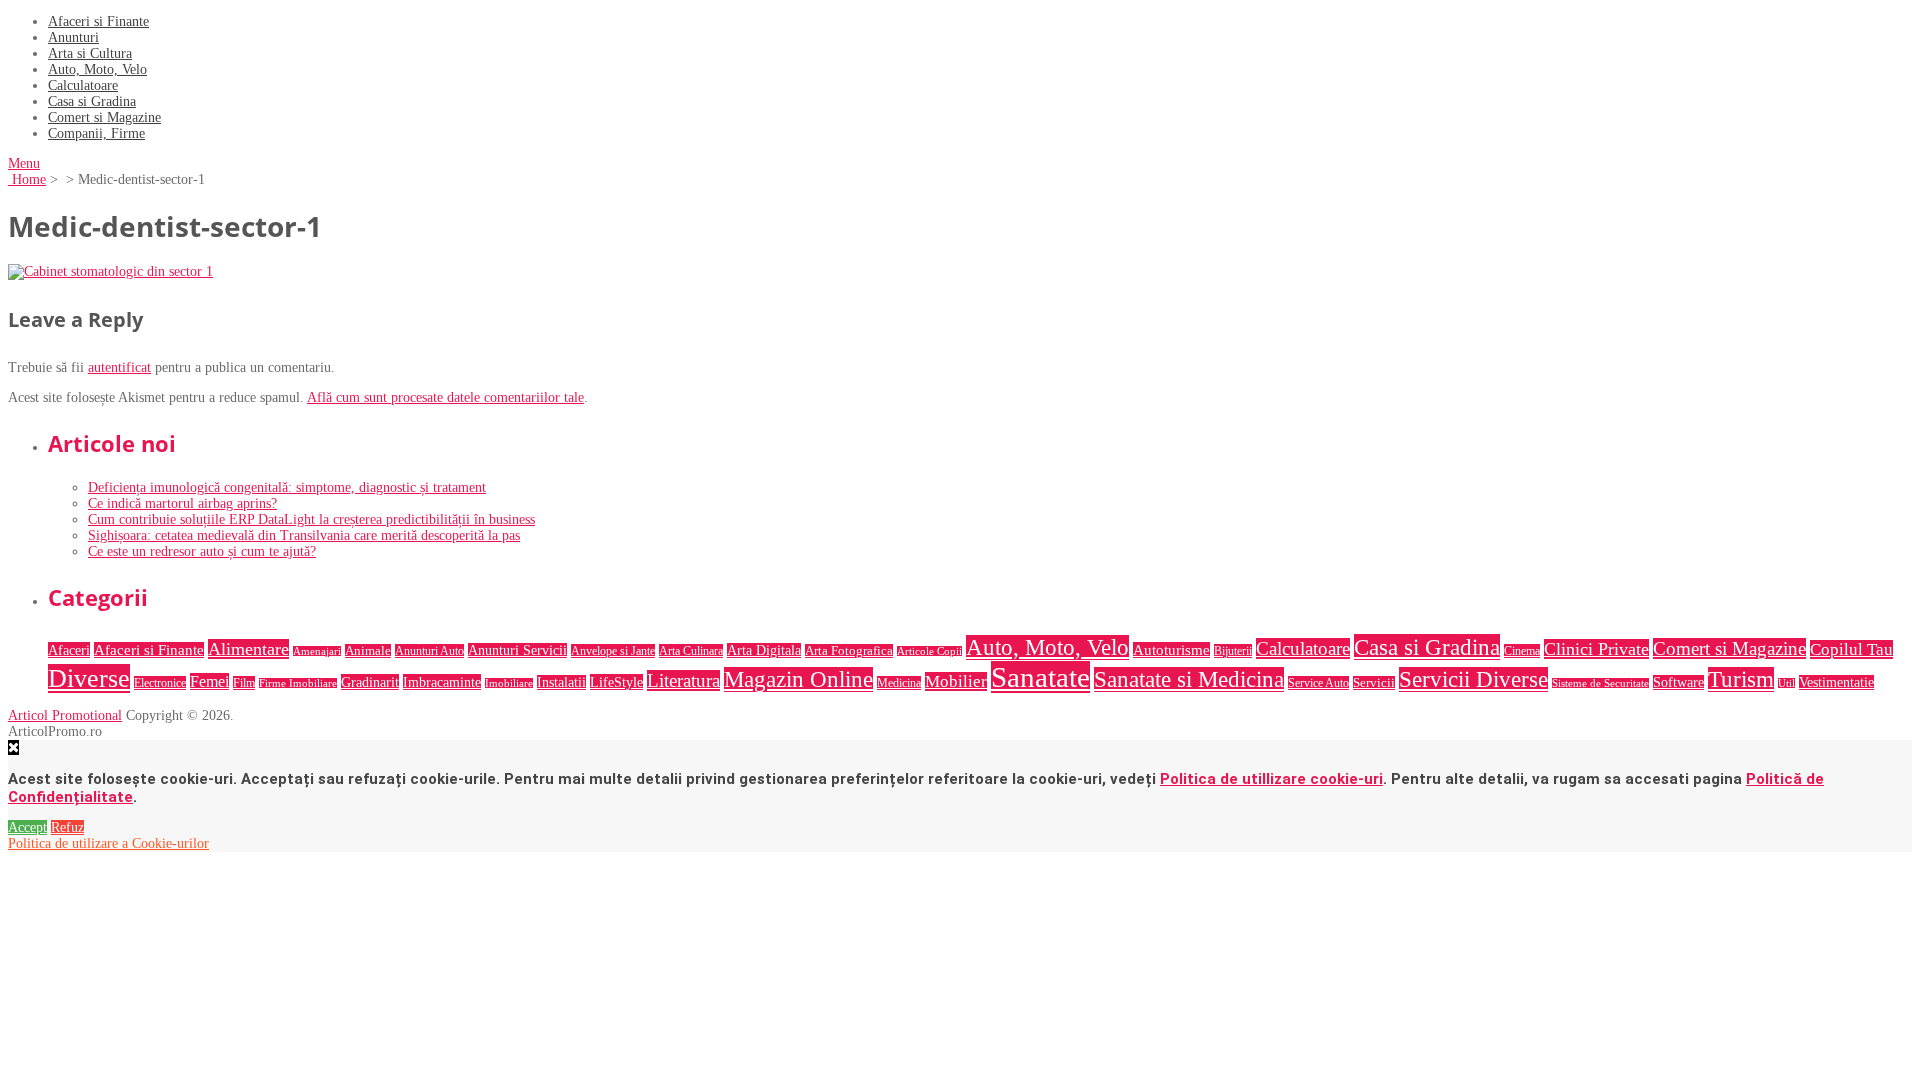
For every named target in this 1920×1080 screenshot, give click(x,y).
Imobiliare (509, 683)
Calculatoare (83, 85)
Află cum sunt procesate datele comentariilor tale (445, 397)
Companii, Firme (96, 133)
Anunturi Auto (429, 651)
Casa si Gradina (92, 101)
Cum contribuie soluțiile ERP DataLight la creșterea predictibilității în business (311, 519)
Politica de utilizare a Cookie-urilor (108, 843)
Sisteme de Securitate (1600, 683)
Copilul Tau (1851, 649)
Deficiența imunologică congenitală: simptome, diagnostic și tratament (287, 487)
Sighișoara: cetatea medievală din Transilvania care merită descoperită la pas (304, 535)
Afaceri (69, 650)
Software (1678, 682)
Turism (1741, 679)
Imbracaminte (442, 682)
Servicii (1374, 683)
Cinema (1522, 651)
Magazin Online (798, 679)
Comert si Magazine (104, 117)
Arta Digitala (764, 650)
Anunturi (73, 37)
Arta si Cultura (90, 53)
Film (244, 683)
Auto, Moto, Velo (97, 69)
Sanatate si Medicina (1189, 679)
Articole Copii (929, 651)
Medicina (899, 683)
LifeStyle (616, 682)
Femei (209, 681)
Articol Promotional (65, 715)
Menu (24, 163)
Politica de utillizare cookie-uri (1271, 779)
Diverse (89, 678)
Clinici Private (1596, 649)
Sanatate (1040, 677)
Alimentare (248, 649)
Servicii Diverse (1473, 679)
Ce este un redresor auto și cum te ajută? (202, 551)
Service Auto (1318, 683)
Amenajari (317, 651)
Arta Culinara (691, 651)
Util (1786, 683)
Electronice (160, 683)
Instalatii (561, 682)
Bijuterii (1233, 651)
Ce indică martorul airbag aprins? (182, 503)
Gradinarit (370, 682)
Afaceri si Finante (98, 21)
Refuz (67, 827)
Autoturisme (1171, 650)
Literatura (683, 680)
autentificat (119, 367)
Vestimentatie (1836, 682)
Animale (368, 651)
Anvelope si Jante (613, 651)
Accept (27, 827)
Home (27, 179)
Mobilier (956, 681)
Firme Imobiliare (298, 683)
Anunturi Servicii (517, 650)
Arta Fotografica (849, 651)
